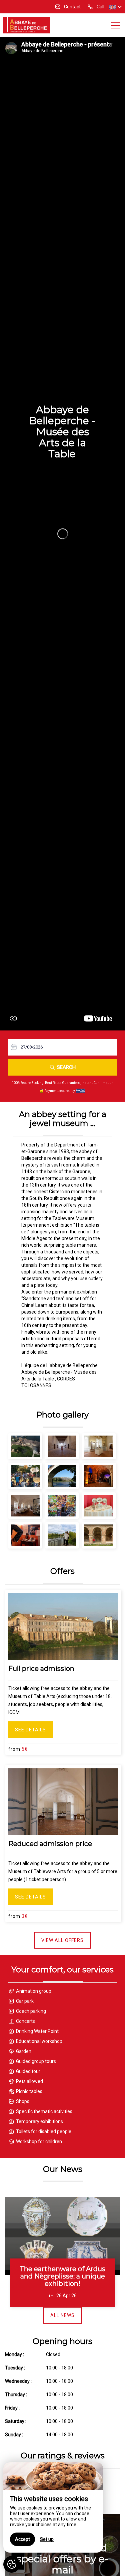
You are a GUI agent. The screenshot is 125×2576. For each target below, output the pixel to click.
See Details (30, 1730)
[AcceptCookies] (12, 2564)
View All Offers (62, 1940)
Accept (22, 2539)
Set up (47, 2539)
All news (62, 2315)
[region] (53, 2507)
